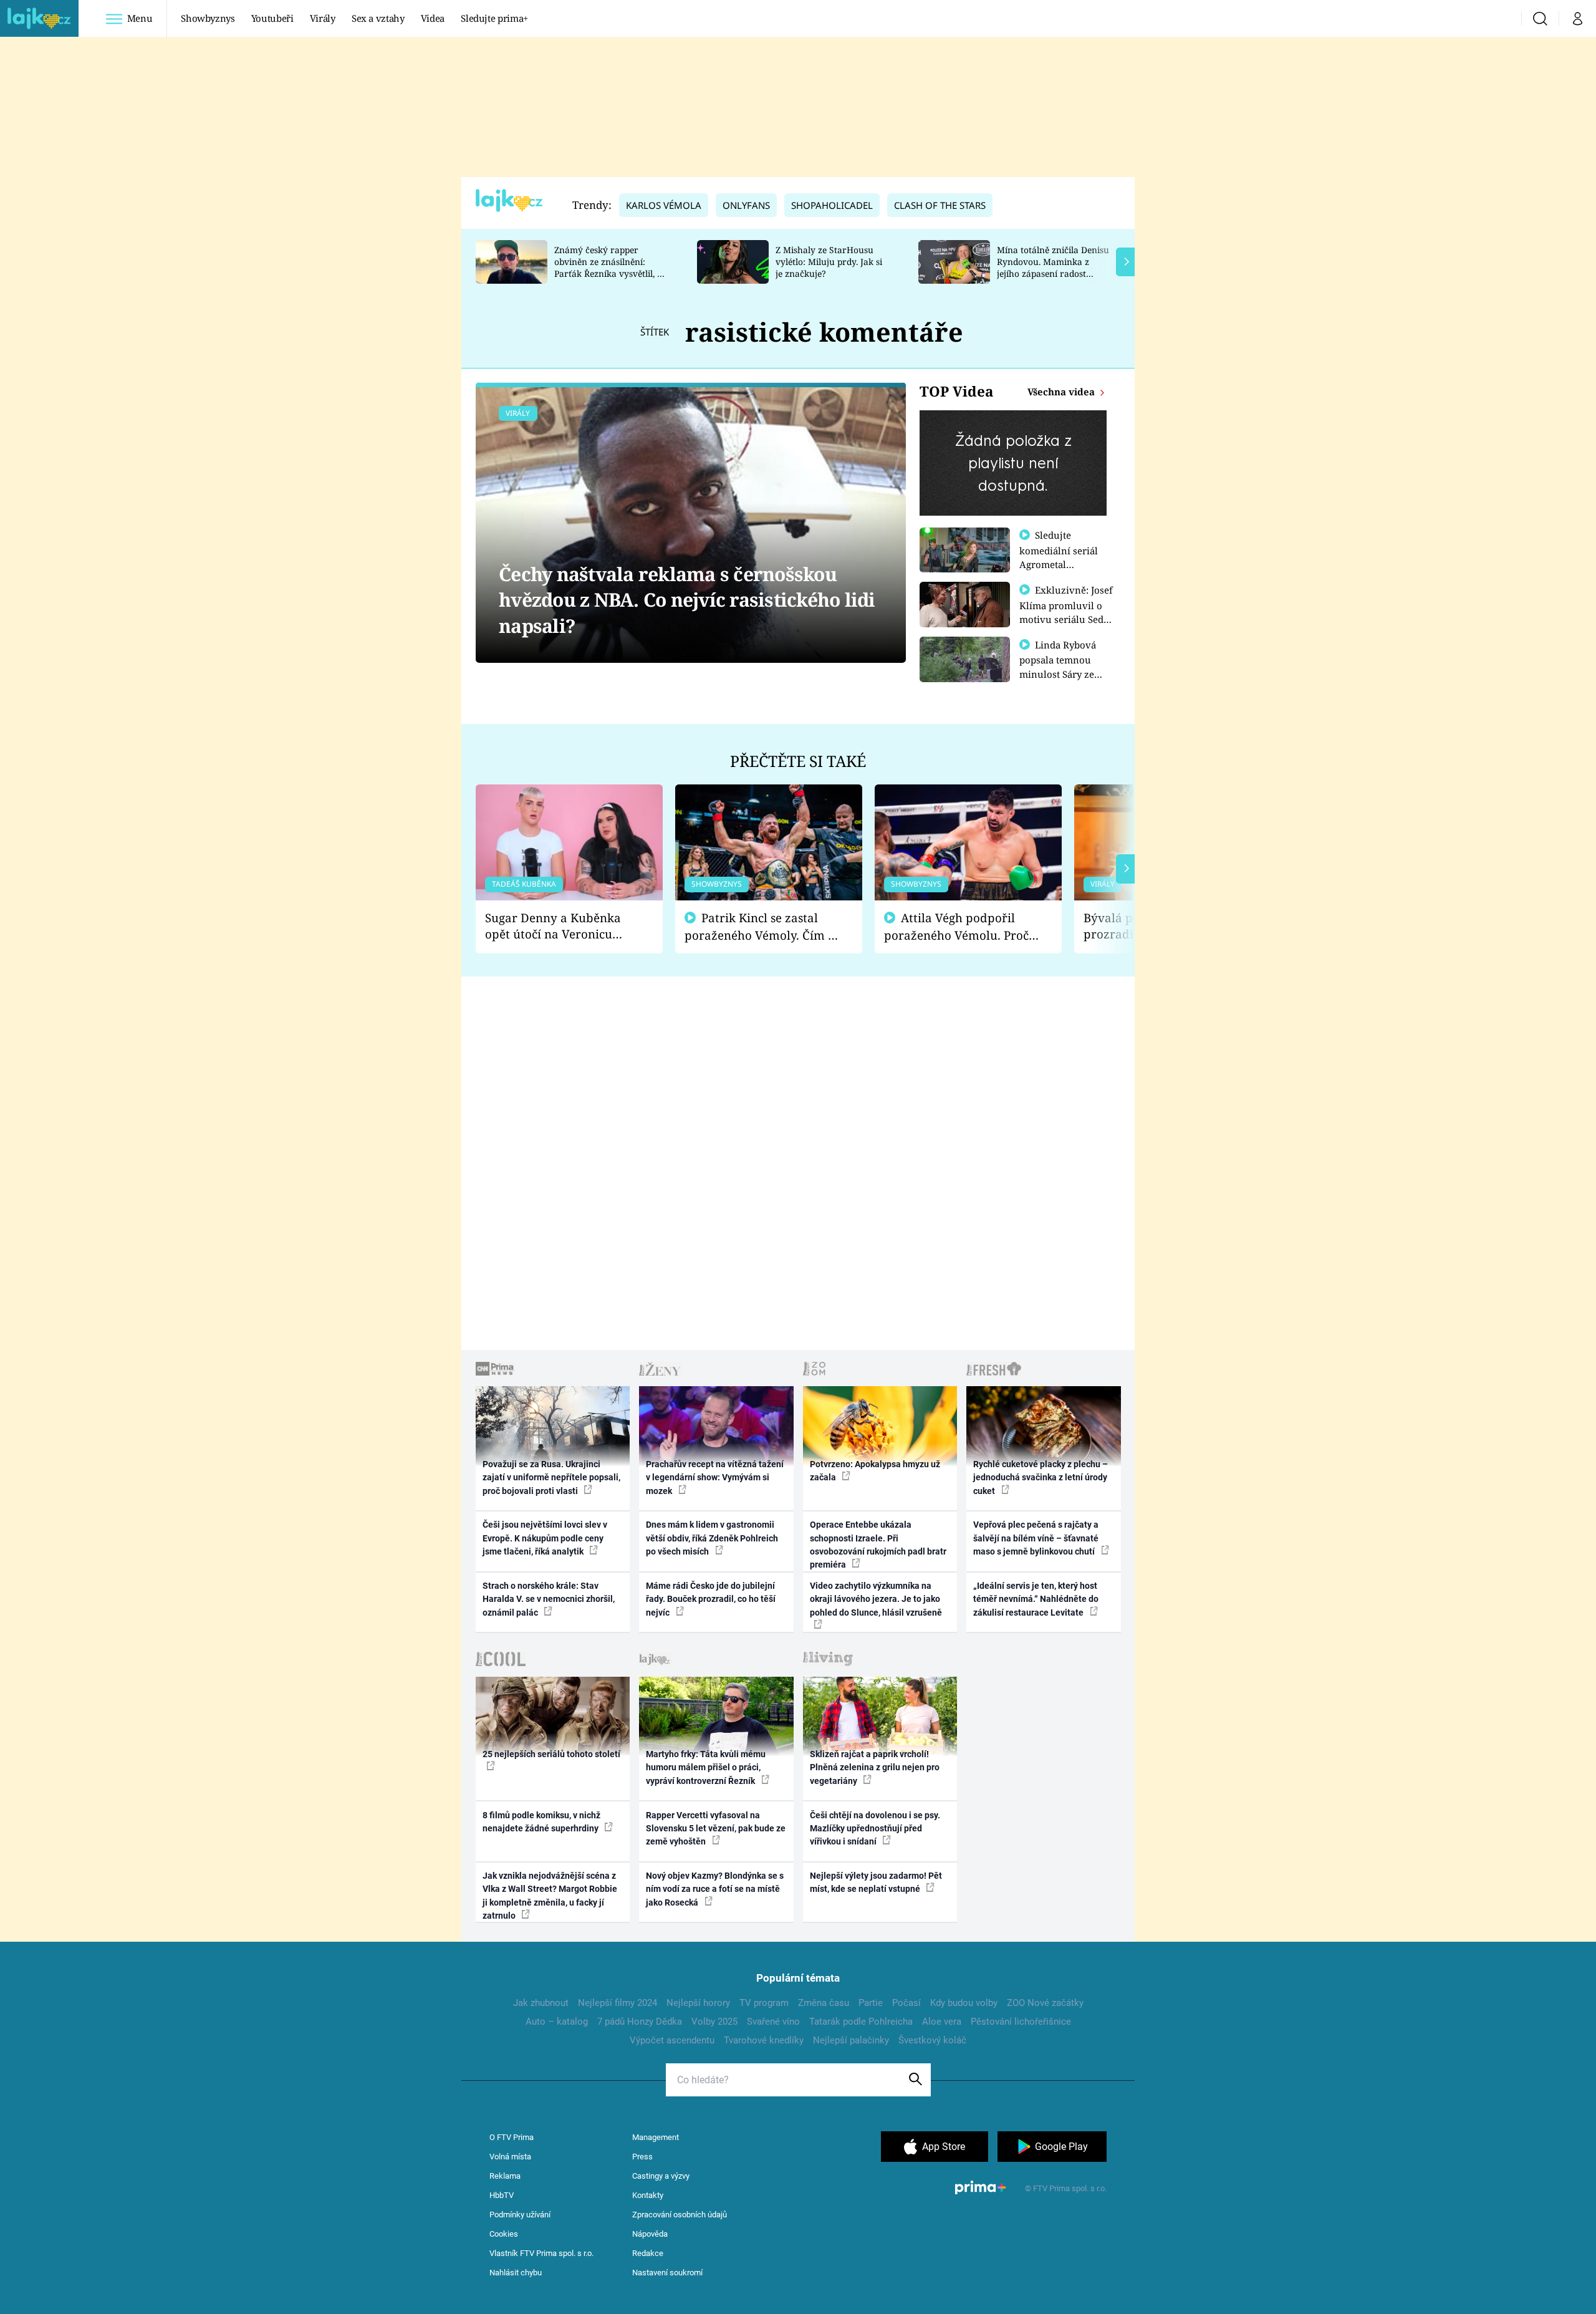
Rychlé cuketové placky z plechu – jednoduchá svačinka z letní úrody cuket (1041, 1478)
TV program (764, 2003)
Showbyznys (208, 18)
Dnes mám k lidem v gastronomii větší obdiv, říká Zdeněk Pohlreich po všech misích (712, 1538)
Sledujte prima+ (494, 18)
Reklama (505, 2176)
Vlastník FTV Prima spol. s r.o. (541, 2253)
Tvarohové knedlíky (764, 2040)
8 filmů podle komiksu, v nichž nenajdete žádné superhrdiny (541, 1822)
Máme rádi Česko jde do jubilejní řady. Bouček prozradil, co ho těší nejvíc (711, 1599)
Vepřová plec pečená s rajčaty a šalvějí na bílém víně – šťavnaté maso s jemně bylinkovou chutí (1036, 1538)
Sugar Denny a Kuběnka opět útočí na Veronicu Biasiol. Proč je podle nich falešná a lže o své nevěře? (559, 926)
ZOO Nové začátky (1045, 2003)
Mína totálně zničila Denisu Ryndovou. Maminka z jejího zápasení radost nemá (1053, 267)
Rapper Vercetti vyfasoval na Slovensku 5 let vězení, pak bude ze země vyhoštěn (716, 1829)
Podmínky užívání (520, 2215)
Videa (433, 18)
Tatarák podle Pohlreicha (861, 2022)
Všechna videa (1062, 392)
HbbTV (502, 2195)
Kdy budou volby (964, 2003)
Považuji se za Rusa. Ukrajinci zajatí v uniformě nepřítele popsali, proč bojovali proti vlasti (551, 1478)
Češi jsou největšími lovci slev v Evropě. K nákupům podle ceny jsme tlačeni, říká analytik (545, 1538)
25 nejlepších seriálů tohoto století (551, 1754)
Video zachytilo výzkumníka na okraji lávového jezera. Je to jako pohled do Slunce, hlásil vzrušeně (876, 1599)
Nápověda (650, 2234)
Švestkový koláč (932, 2040)
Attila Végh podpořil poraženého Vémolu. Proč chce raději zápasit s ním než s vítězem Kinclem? (956, 927)
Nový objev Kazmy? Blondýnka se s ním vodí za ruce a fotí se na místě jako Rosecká (715, 1889)
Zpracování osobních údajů (680, 2215)
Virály (323, 18)
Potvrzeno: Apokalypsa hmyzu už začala (875, 1471)
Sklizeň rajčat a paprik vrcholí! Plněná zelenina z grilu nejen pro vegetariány (875, 1767)
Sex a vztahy (378, 18)
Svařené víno (773, 2022)
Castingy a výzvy (661, 2176)
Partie (871, 2003)
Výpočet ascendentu (672, 2040)
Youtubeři (272, 18)
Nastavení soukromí (667, 2273)
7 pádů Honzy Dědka (640, 2022)
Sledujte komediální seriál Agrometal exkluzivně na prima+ (1059, 564)
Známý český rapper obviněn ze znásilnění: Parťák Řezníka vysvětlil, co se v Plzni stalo (610, 267)
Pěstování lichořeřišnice (1021, 2022)
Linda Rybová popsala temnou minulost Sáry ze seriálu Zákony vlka (1064, 667)
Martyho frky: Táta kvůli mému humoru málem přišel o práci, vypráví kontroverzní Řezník (706, 1767)
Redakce (648, 2253)
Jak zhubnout (541, 2003)
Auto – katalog (557, 2022)
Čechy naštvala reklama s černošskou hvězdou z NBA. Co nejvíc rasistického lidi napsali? (687, 600)
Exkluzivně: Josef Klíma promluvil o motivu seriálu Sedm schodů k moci (1066, 612)
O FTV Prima (512, 2137)
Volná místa (510, 2157)
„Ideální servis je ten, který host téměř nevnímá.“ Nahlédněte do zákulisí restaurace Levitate (1036, 1599)
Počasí (906, 2003)
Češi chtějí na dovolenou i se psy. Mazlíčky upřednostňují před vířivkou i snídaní (875, 1829)
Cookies (504, 2234)
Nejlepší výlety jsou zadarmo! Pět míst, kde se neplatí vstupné (876, 1882)
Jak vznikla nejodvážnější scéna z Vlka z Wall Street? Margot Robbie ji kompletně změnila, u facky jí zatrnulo (550, 1896)
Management (656, 2137)
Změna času (824, 2003)
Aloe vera (942, 2022)
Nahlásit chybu (516, 2273)
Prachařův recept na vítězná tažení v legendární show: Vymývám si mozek (715, 1478)
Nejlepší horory (698, 2003)
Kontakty (648, 2195)
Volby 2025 (714, 2022)
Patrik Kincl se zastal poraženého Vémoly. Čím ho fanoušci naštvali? (763, 927)
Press (642, 2157)
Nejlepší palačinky (851, 2040)
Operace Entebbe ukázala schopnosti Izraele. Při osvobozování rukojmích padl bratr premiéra (878, 1545)
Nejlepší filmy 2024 (618, 2003)
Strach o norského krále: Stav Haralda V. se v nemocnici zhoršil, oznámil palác (549, 1599)
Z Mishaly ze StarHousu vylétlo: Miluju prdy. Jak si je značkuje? (829, 262)
